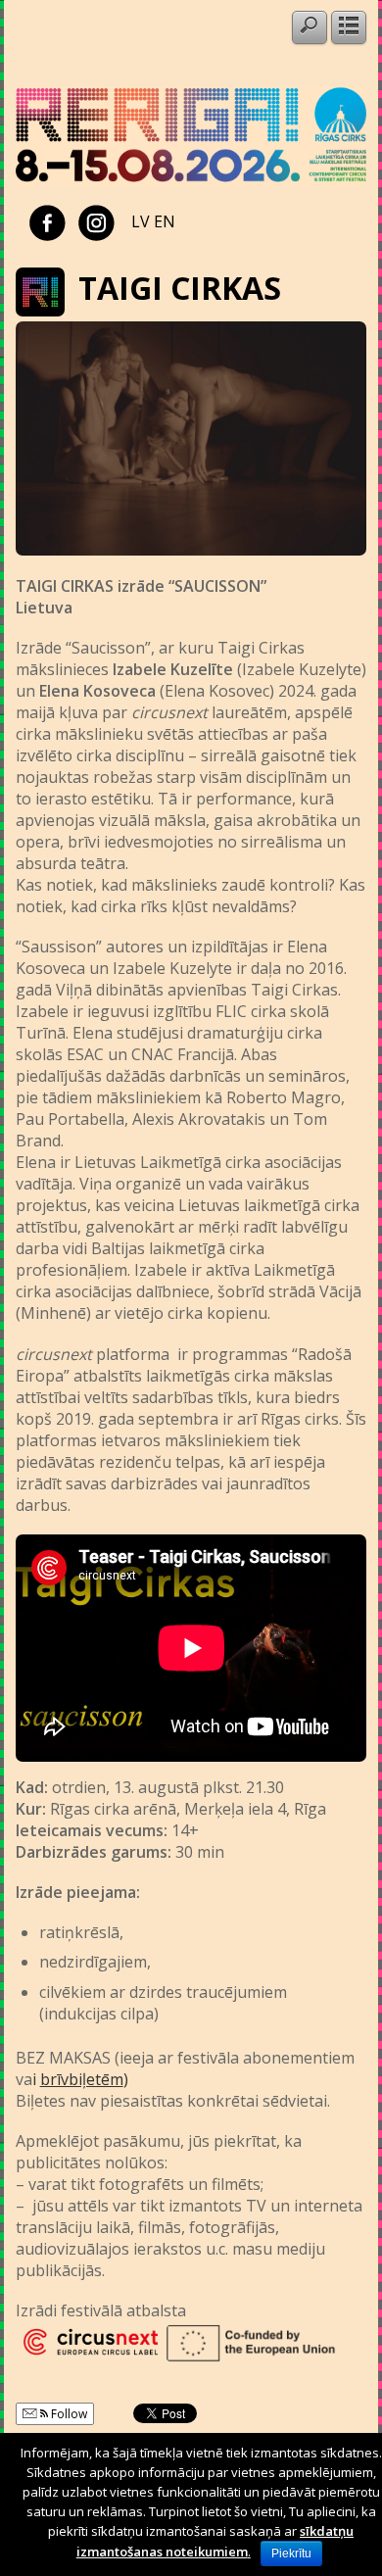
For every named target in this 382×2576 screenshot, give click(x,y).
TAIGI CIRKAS (180, 288)
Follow (68, 2414)
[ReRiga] (191, 181)
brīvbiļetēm (82, 2079)
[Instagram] (96, 221)
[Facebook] (48, 221)
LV (141, 221)
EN (165, 221)
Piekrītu (291, 2553)
